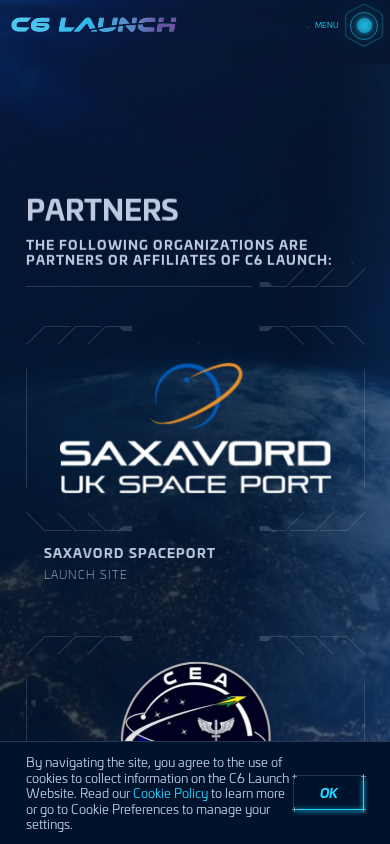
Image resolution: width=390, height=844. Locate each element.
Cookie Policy (170, 792)
